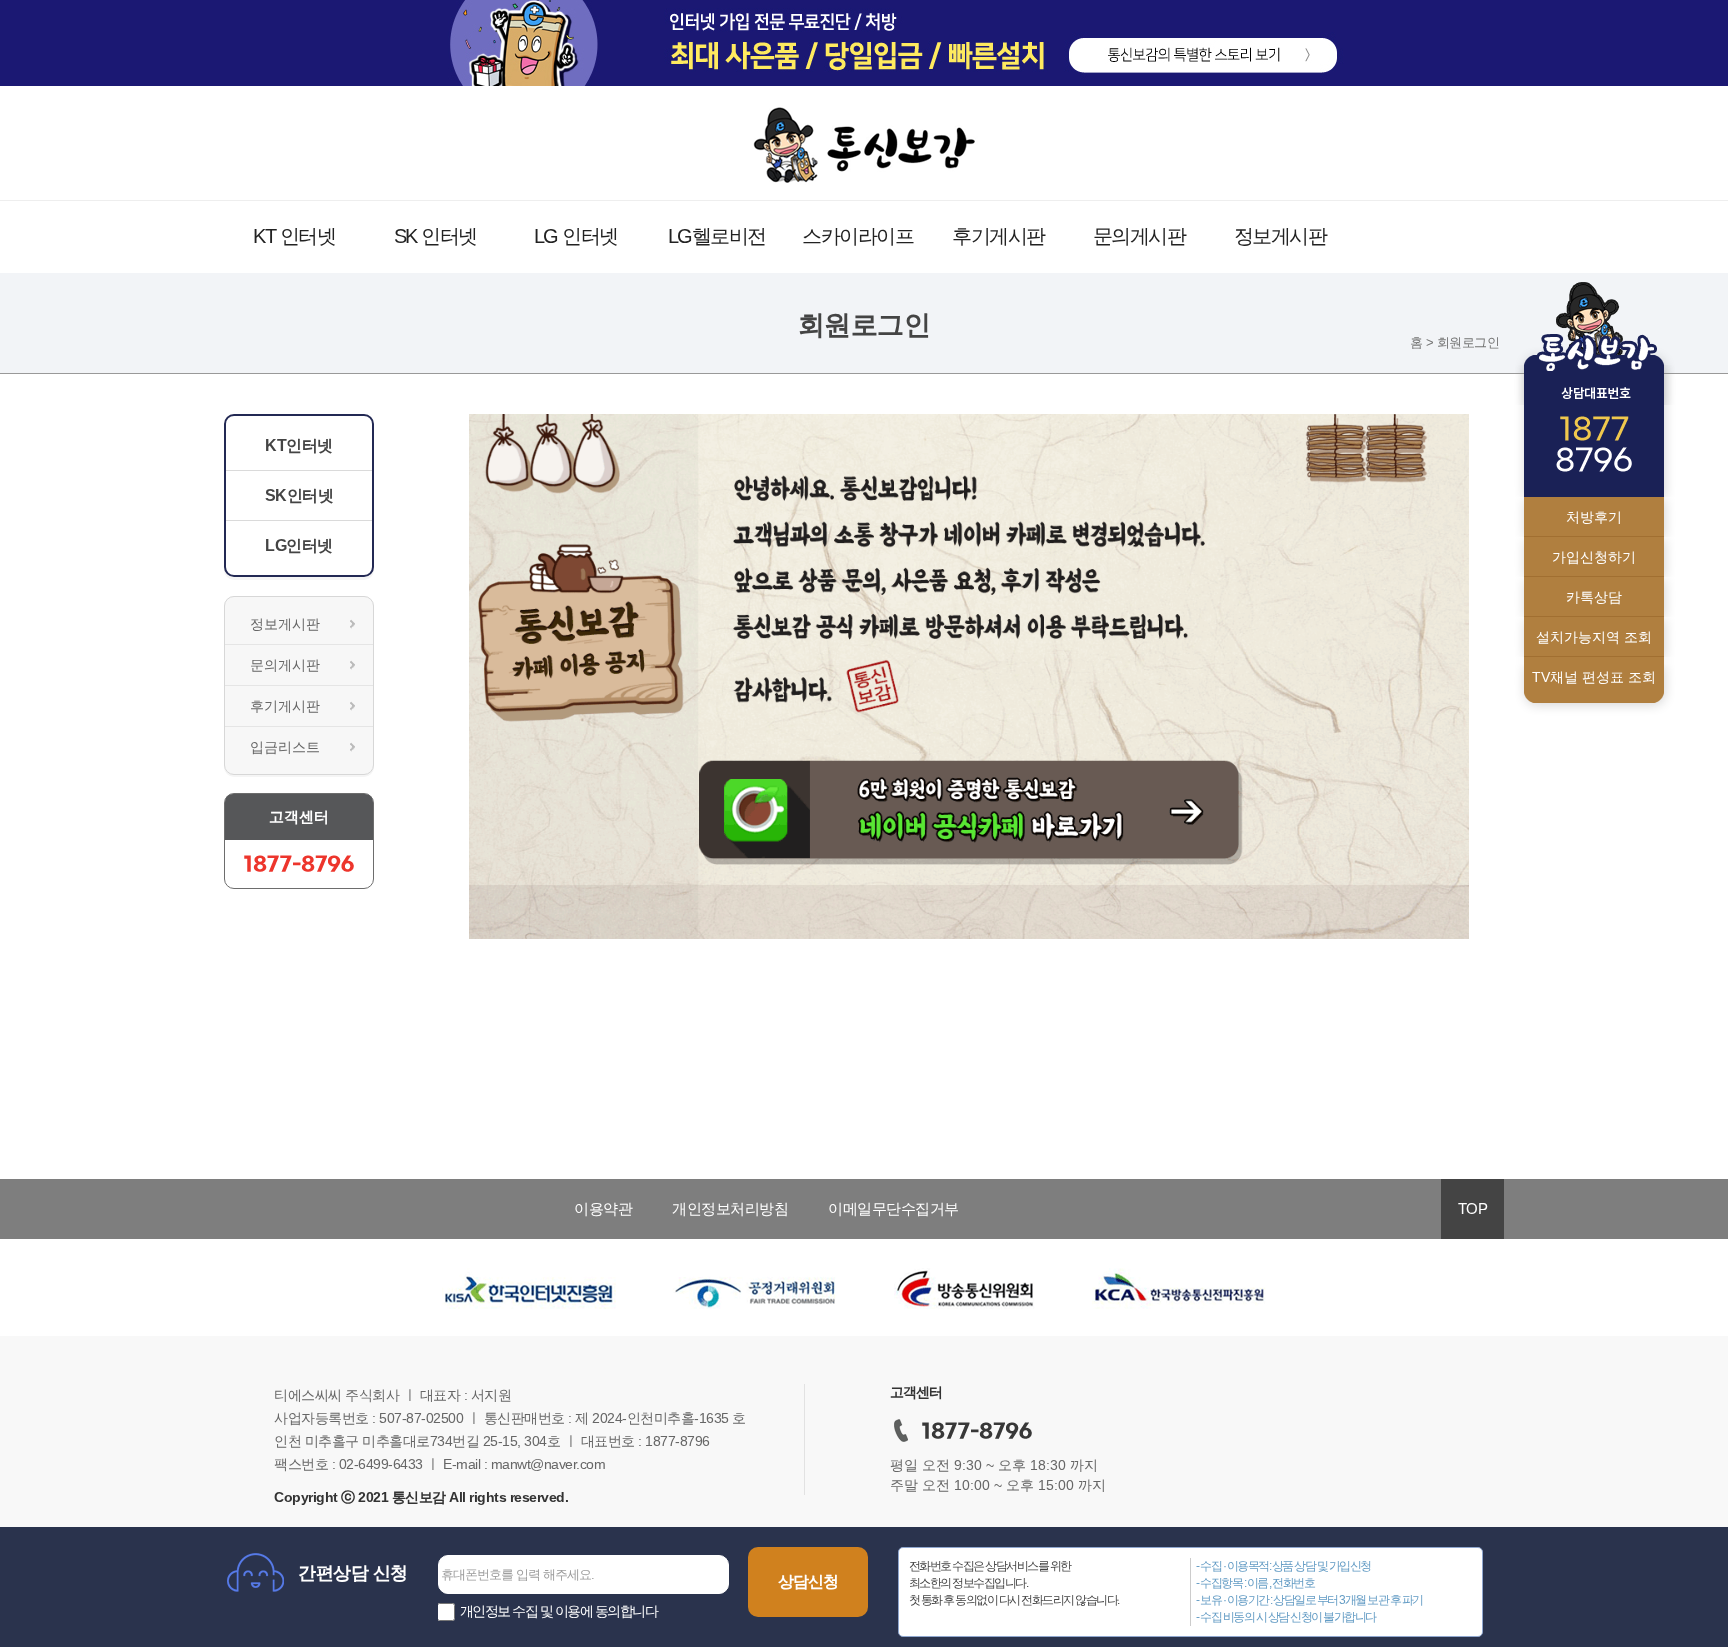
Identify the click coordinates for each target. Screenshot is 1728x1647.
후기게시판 (998, 236)
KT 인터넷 (294, 236)
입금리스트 (285, 747)
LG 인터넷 (576, 236)
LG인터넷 (299, 545)
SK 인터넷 (435, 236)
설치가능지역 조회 (1594, 637)
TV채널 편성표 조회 (1594, 677)
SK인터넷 (299, 495)
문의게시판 (1139, 236)
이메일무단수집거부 (893, 1208)
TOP (1473, 1208)
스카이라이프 (857, 236)
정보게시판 (1280, 236)
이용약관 (603, 1208)
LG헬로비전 (717, 236)
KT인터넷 (299, 445)
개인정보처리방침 (730, 1208)
